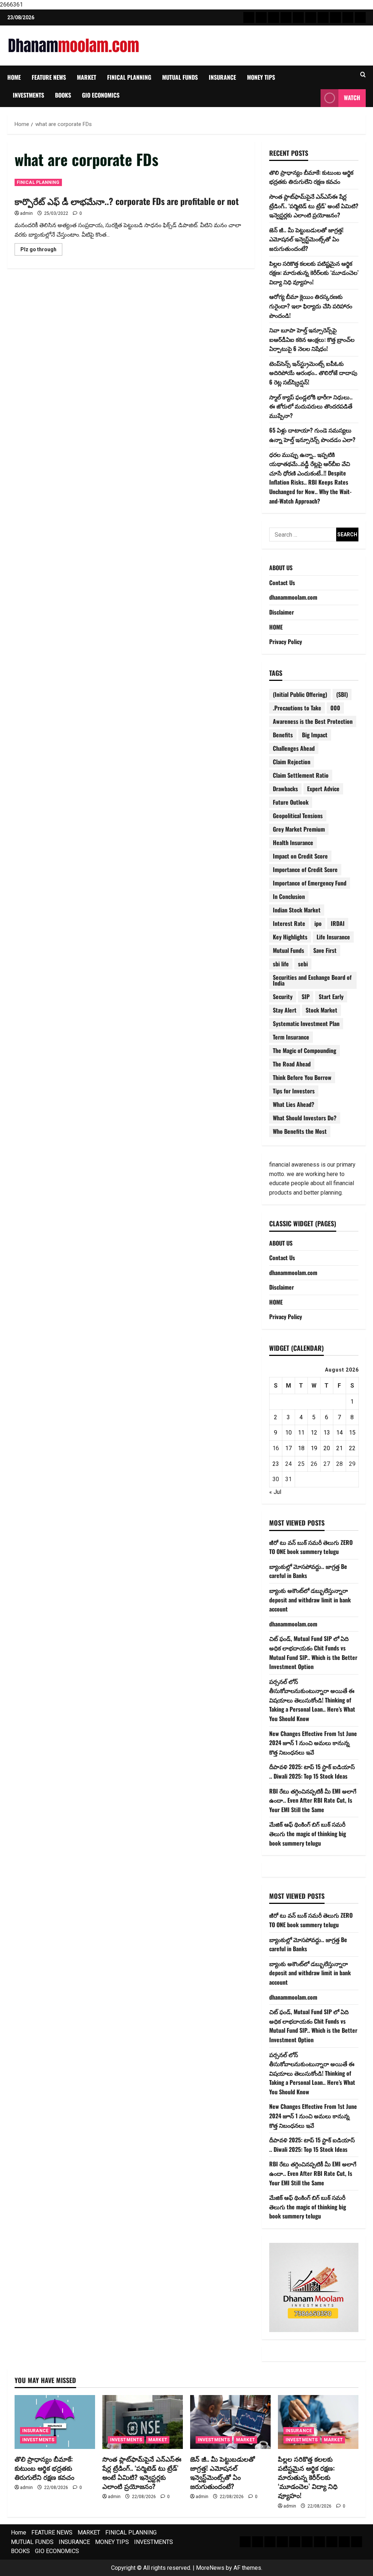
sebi (303, 964)
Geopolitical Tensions (298, 816)
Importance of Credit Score (305, 869)
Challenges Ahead (294, 748)
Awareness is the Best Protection (313, 721)
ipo (318, 923)
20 (327, 1448)
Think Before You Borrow (302, 1077)
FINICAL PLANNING (129, 77)
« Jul (275, 1492)
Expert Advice (323, 789)
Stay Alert (285, 1010)
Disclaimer (282, 612)
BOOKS (63, 95)
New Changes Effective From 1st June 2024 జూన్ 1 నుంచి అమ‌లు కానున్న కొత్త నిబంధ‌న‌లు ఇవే (313, 1743)
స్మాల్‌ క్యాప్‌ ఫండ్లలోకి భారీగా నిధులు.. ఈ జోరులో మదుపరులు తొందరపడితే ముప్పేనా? (311, 406)
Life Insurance (333, 937)
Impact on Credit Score (300, 856)
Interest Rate (289, 923)
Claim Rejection (292, 762)
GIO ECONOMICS (101, 95)
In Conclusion (289, 896)
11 (301, 1433)
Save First (325, 950)
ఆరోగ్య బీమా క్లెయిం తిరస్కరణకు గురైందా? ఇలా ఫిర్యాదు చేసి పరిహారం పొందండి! (311, 306)
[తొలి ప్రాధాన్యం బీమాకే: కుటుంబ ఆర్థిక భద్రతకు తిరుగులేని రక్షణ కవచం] (55, 2422)
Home (14, 77)
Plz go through (41, 251)
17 (288, 1448)
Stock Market (321, 1010)
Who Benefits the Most (300, 1131)
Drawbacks (285, 789)
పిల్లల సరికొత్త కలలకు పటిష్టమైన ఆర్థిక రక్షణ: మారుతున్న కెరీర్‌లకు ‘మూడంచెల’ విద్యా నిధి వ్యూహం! (314, 273)
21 (339, 1448)
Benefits (283, 735)
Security (283, 997)
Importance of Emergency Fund (310, 883)
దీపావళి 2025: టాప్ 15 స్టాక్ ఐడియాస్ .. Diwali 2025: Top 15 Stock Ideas (312, 1771)
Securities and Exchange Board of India (312, 980)
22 (352, 1448)
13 (327, 1433)
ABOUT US (281, 568)
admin (26, 213)
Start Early (331, 997)
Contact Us (282, 583)
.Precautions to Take (297, 708)
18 (301, 1448)
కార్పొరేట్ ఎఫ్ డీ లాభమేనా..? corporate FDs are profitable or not (127, 201)
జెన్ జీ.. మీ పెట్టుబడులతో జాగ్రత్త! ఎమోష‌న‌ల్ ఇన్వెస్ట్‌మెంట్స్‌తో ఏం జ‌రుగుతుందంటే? (306, 239)
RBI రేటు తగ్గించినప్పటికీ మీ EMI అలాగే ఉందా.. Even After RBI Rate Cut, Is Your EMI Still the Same (313, 1800)
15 (352, 1433)
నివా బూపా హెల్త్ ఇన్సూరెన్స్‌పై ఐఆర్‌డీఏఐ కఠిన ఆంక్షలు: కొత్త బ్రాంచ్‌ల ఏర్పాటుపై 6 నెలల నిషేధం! (312, 339)
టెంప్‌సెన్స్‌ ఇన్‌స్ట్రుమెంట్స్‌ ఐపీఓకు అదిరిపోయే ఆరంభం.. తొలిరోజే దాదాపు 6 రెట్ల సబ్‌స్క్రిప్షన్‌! (313, 373)
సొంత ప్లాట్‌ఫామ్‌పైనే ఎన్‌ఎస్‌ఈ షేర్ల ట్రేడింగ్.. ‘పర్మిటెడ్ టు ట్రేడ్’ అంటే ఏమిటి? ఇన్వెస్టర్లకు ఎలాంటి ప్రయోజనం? (314, 206)
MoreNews (210, 2568)
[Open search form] (363, 75)
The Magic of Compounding (305, 1050)
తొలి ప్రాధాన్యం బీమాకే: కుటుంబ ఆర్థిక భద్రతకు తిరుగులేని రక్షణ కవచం (311, 177)
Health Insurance (293, 843)
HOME (276, 627)
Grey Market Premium (299, 829)
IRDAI (338, 923)
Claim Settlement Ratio (301, 775)
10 (288, 1433)
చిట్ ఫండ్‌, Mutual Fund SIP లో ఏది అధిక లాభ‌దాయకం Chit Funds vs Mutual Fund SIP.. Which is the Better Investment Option (313, 1652)
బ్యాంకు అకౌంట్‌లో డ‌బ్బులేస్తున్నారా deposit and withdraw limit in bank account (310, 1600)
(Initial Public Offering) (300, 694)
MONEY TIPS (261, 77)
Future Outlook (291, 802)
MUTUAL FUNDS (180, 77)
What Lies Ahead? (294, 1104)
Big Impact (315, 735)
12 (314, 1433)
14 (339, 1433)
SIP (306, 997)
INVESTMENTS (28, 95)
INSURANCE (222, 77)
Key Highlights (290, 937)
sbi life (281, 964)
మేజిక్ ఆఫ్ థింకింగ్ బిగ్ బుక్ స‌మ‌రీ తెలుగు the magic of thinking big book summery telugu (308, 1833)
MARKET (87, 77)
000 (335, 708)
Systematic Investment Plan (306, 1023)
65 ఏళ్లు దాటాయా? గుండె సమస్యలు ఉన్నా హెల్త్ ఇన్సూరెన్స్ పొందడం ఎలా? (312, 435)
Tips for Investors (294, 1091)
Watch (352, 98)
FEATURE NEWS (49, 77)
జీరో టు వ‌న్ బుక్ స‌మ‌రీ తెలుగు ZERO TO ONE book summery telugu (311, 1547)
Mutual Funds (288, 950)
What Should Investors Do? (305, 1118)
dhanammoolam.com (293, 597)
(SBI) (342, 694)
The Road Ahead (292, 1064)
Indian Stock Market (297, 910)
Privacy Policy (286, 642)
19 (314, 1448)
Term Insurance (291, 1037)
